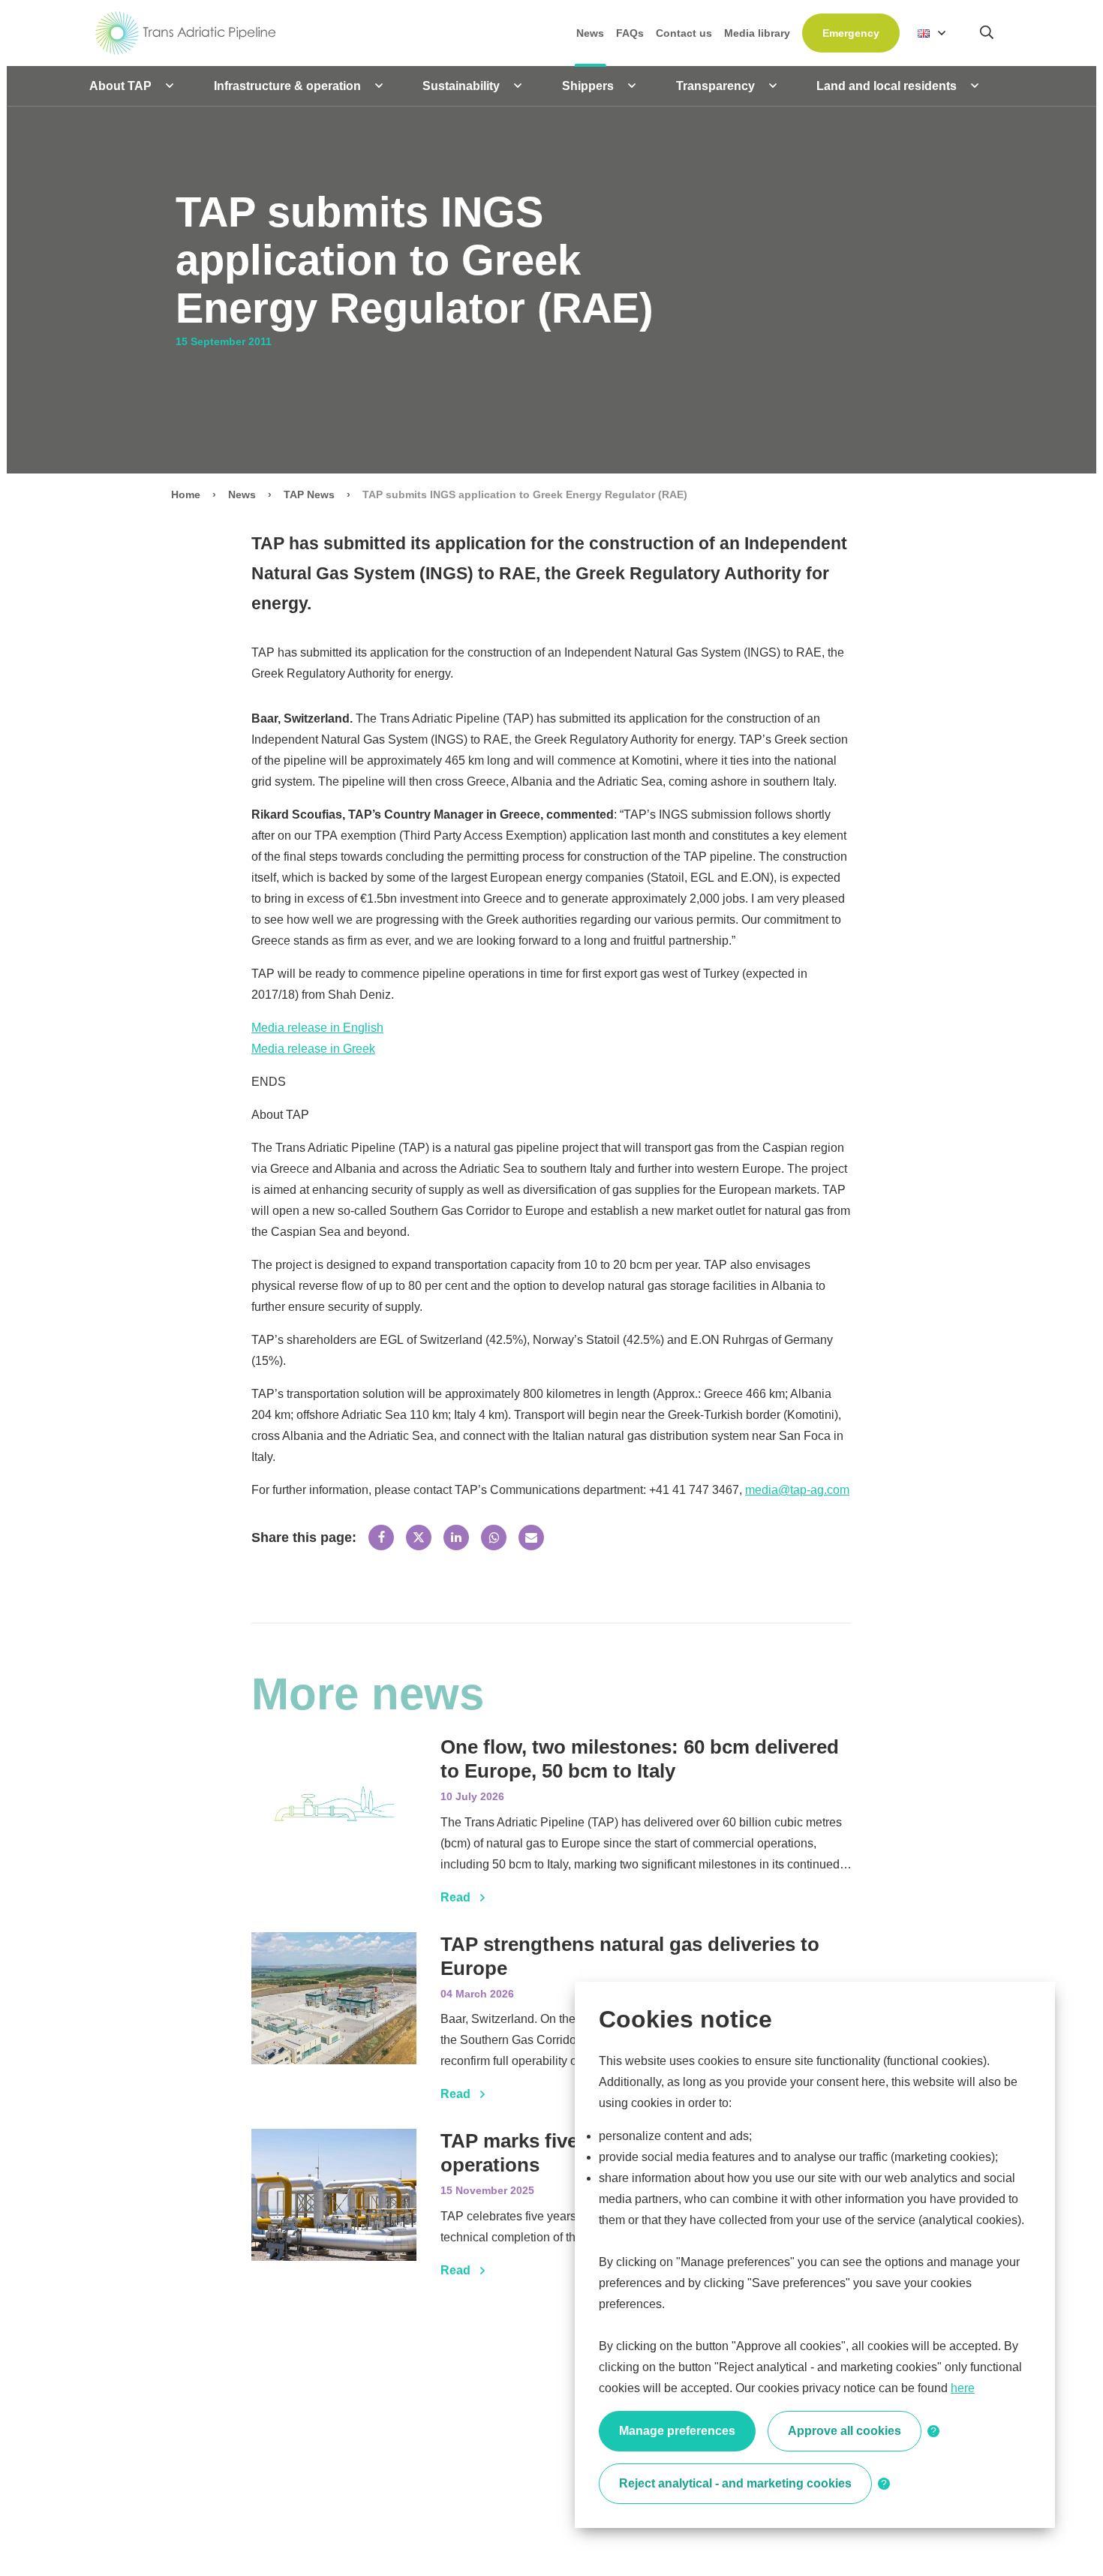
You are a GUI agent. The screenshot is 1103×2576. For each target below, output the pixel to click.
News (242, 494)
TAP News (309, 494)
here (963, 2388)
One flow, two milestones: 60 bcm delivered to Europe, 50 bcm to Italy (640, 1759)
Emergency (851, 33)
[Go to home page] (186, 32)
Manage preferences (677, 2431)
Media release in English (317, 1028)
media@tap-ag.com (797, 1490)
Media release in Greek (313, 1049)
